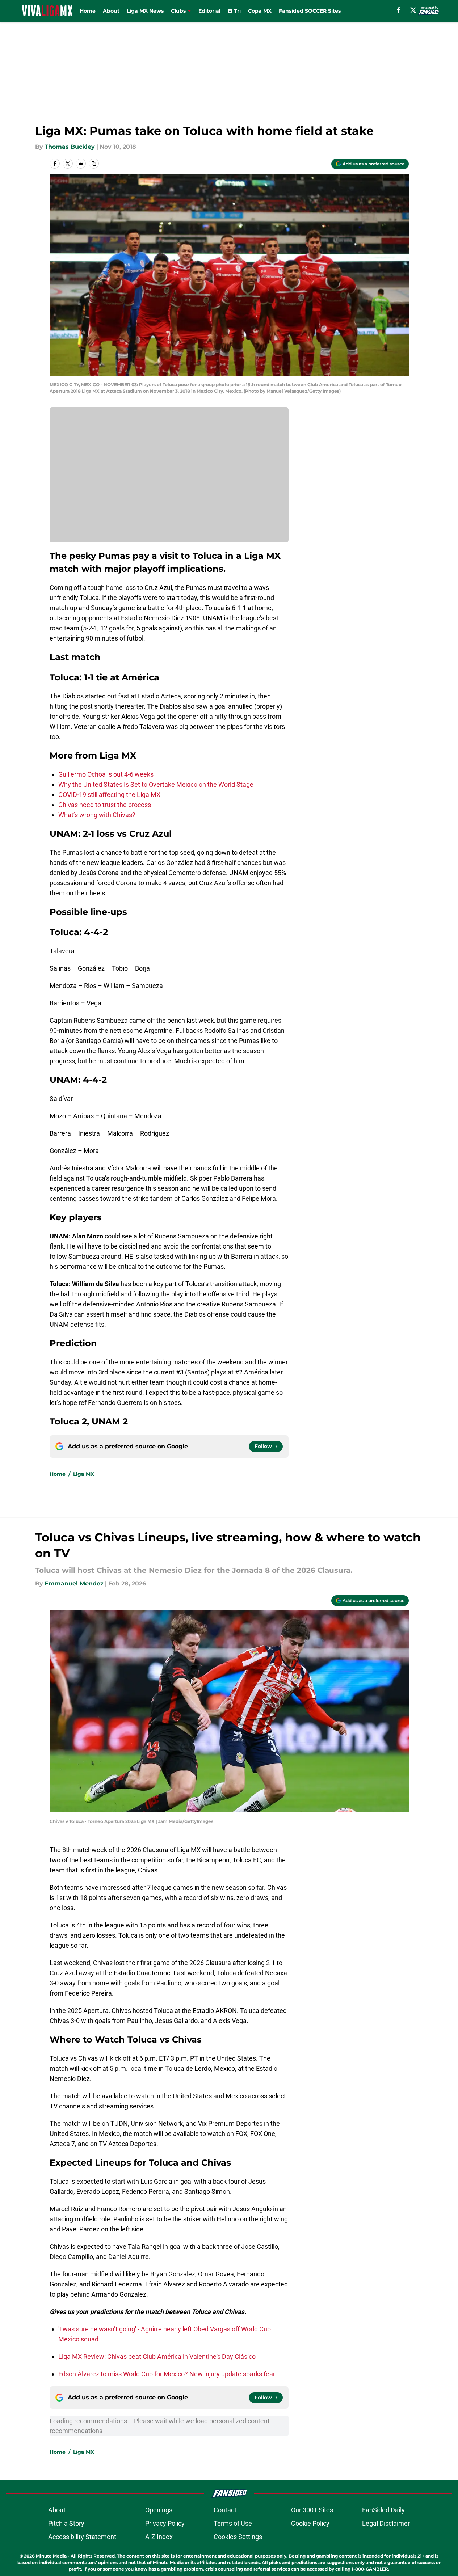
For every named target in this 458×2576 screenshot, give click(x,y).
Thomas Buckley (70, 147)
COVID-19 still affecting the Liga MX (109, 795)
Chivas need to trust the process (105, 805)
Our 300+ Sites (312, 2510)
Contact (225, 2510)
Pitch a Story (66, 2523)
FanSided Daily (383, 2510)
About (111, 11)
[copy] (94, 164)
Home (88, 11)
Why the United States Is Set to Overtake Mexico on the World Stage (156, 784)
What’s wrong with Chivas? (97, 815)
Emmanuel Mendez (74, 1583)
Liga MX (84, 1474)
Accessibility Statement (82, 2537)
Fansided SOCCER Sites (310, 11)
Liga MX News (145, 11)
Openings (159, 2510)
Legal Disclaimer (386, 2523)
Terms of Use (233, 2523)
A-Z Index (159, 2537)
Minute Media (51, 2556)
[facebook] (398, 10)
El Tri (234, 11)
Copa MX (260, 11)
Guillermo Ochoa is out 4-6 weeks (106, 774)
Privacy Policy (165, 2523)
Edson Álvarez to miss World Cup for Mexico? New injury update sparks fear (167, 2374)
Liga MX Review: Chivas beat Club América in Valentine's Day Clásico (157, 2357)
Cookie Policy (310, 2523)
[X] (413, 10)
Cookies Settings (238, 2537)
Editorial (209, 11)
